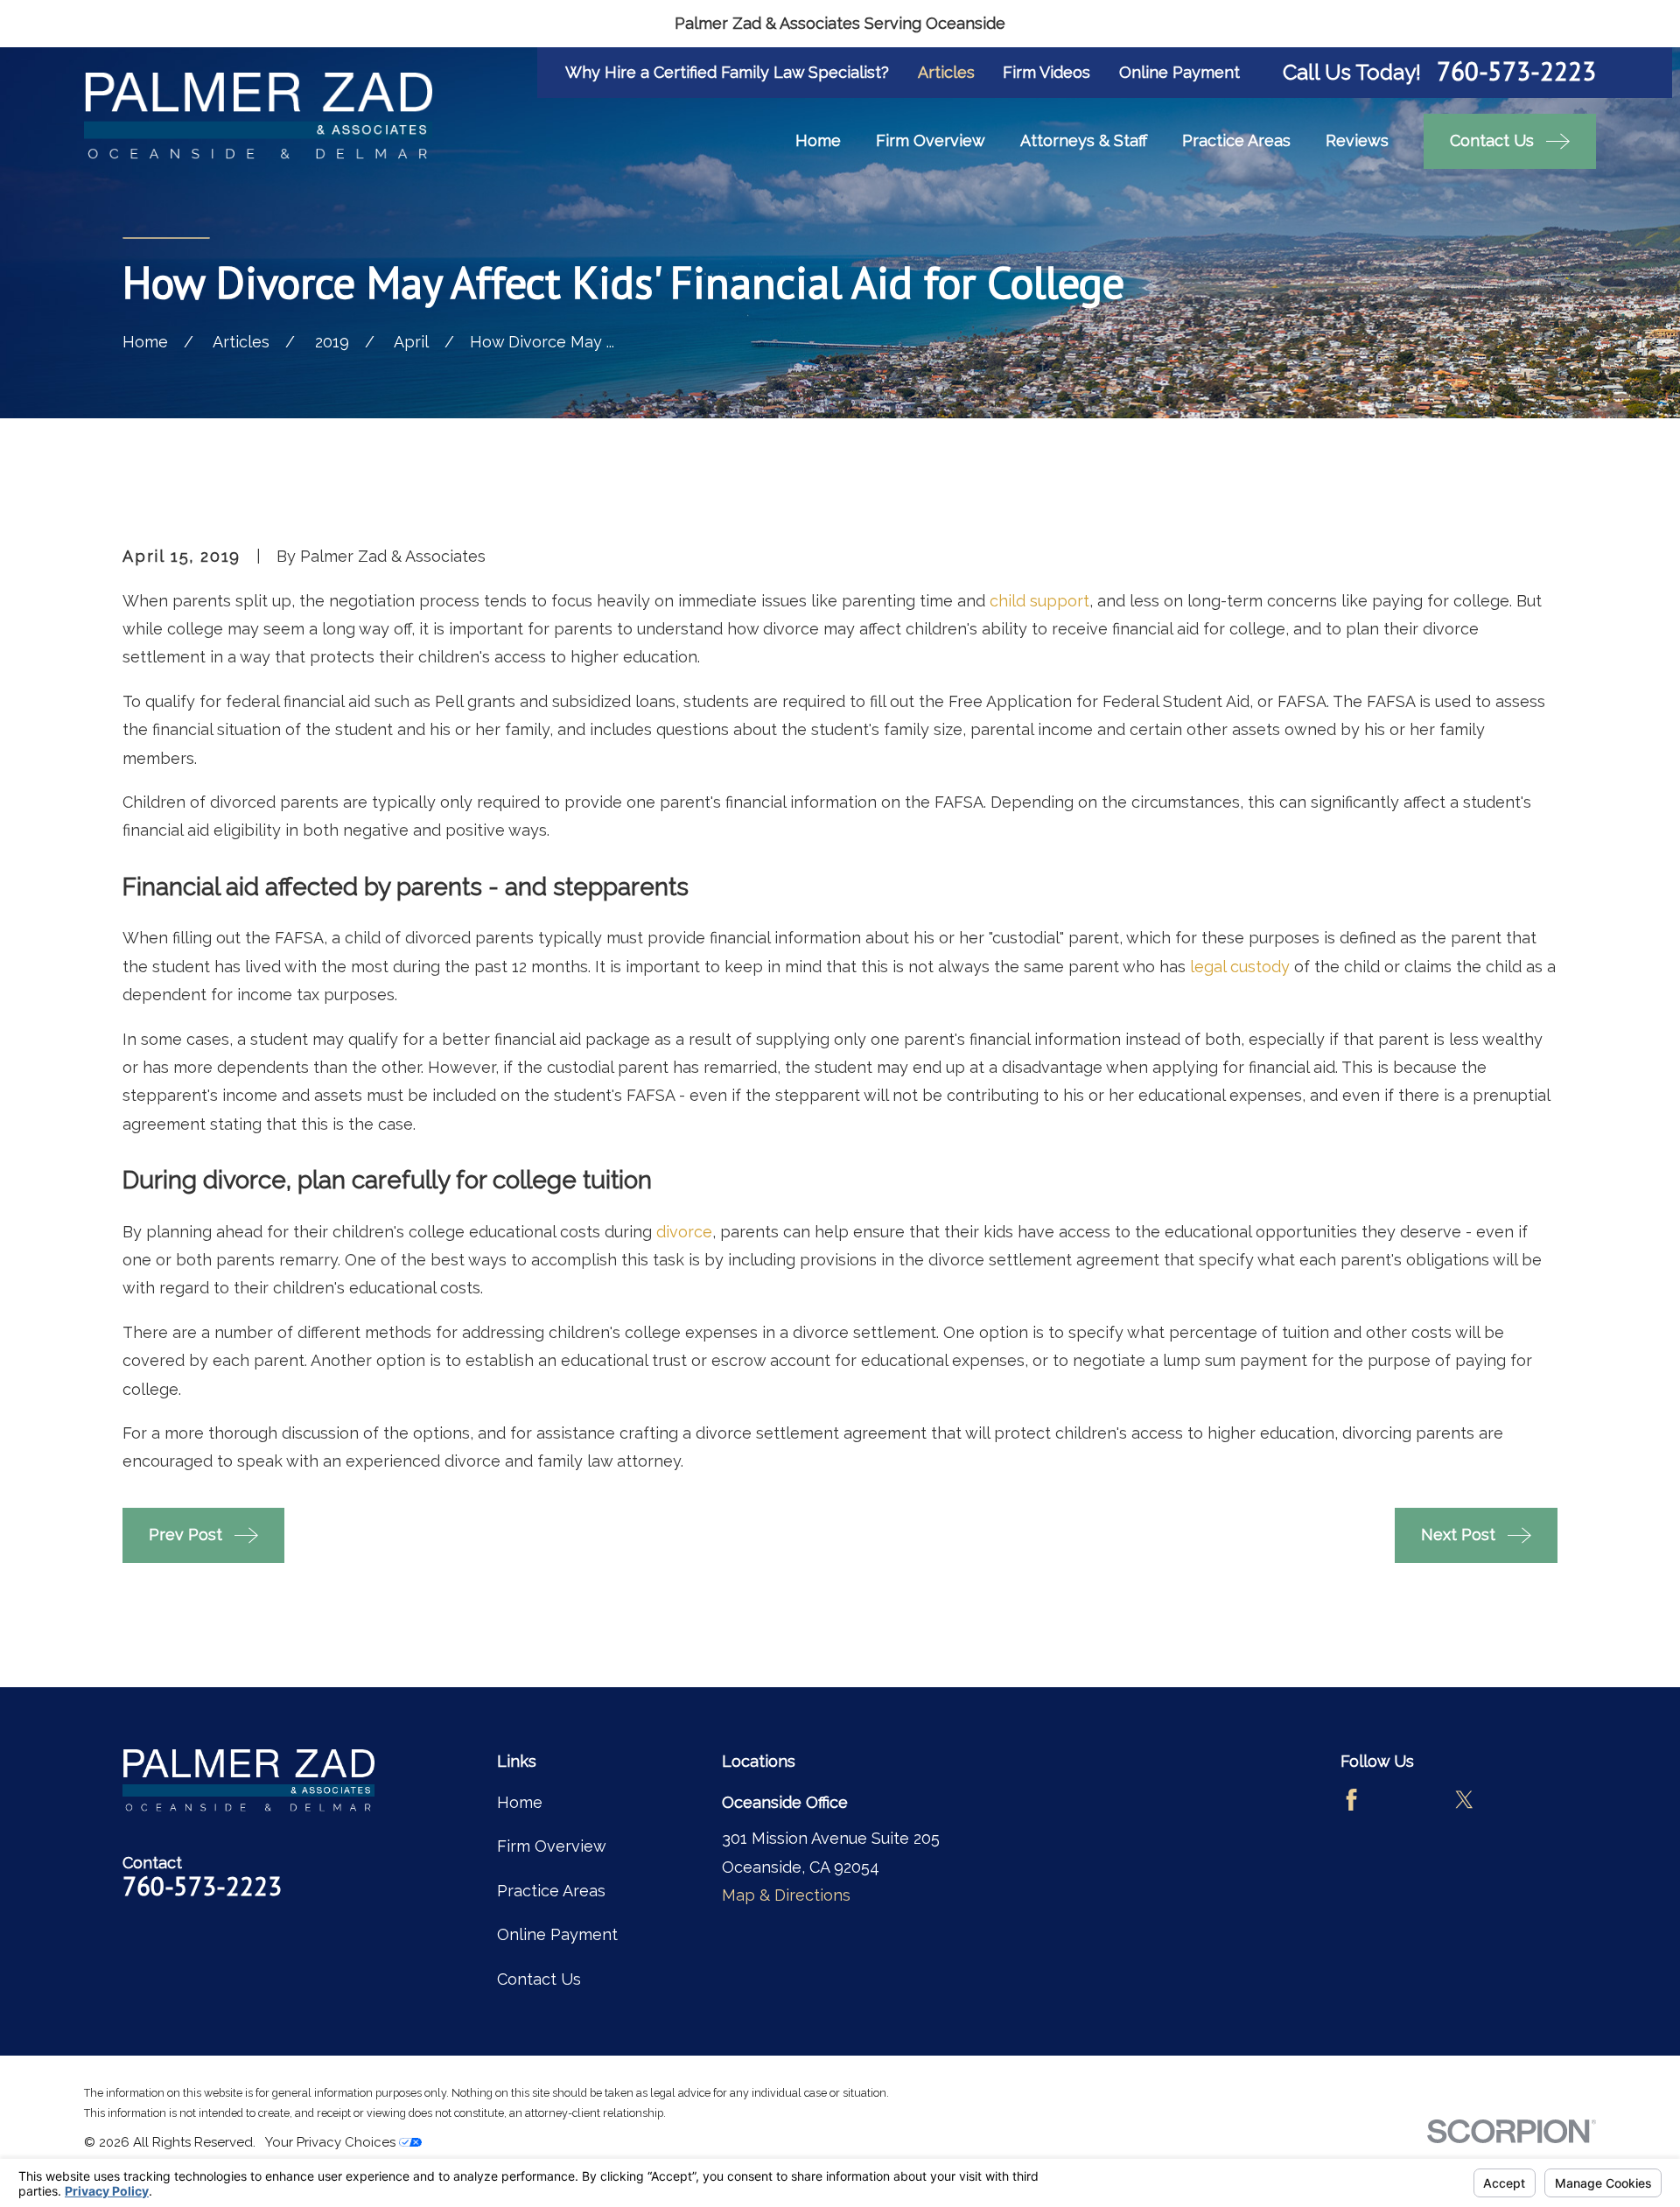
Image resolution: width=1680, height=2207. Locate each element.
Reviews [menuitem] (1357, 140)
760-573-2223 (1516, 72)
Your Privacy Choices (332, 2142)
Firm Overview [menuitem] (931, 140)
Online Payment (1179, 72)
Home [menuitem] (818, 140)
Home (520, 1802)
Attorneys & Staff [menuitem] (1084, 140)
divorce (684, 1232)
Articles (946, 72)
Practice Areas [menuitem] (1236, 140)
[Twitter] (1464, 1800)
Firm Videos (1046, 72)
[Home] (258, 116)
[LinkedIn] (1521, 1800)
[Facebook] (1351, 1800)
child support (1039, 601)
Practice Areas (551, 1891)
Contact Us (539, 1979)
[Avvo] (1407, 1800)
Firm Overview (552, 1846)
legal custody (1240, 967)
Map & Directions (786, 1895)
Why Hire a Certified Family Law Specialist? (727, 72)
